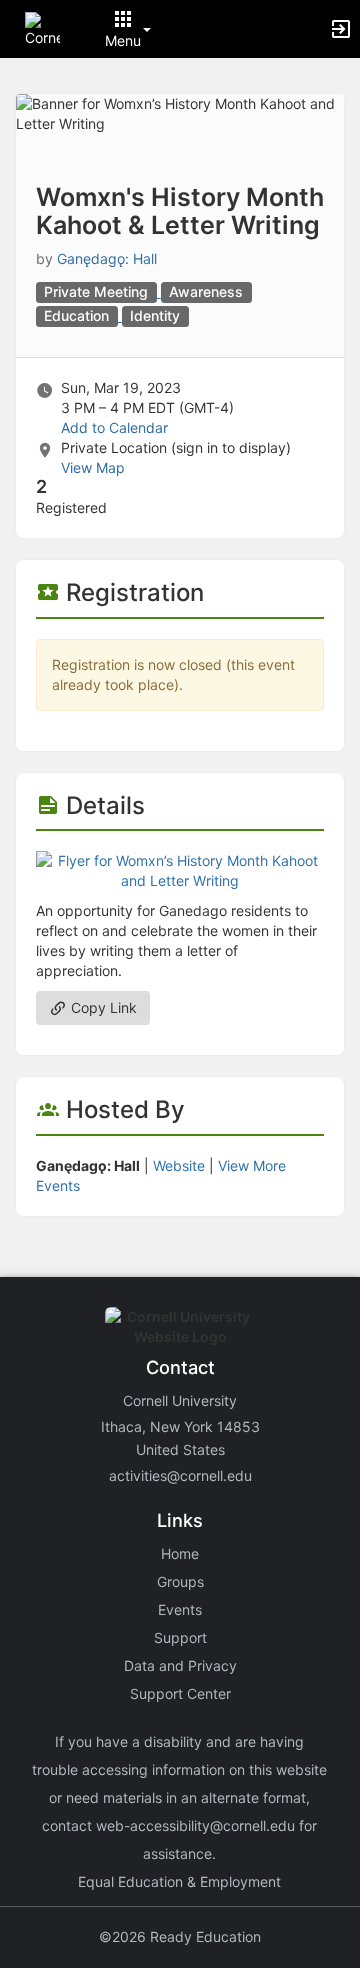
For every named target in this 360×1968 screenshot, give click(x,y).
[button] (42, 27)
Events (180, 1609)
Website (179, 1165)
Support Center (180, 1693)
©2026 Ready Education (180, 1936)
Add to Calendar (114, 427)
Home (180, 1553)
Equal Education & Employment (179, 1881)
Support (180, 1637)
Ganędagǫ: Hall (107, 258)
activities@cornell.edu (180, 1475)
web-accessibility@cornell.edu (195, 1825)
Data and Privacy (180, 1665)
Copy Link (102, 1007)
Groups (180, 1581)
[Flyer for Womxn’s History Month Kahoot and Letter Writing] (180, 869)
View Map (93, 467)
